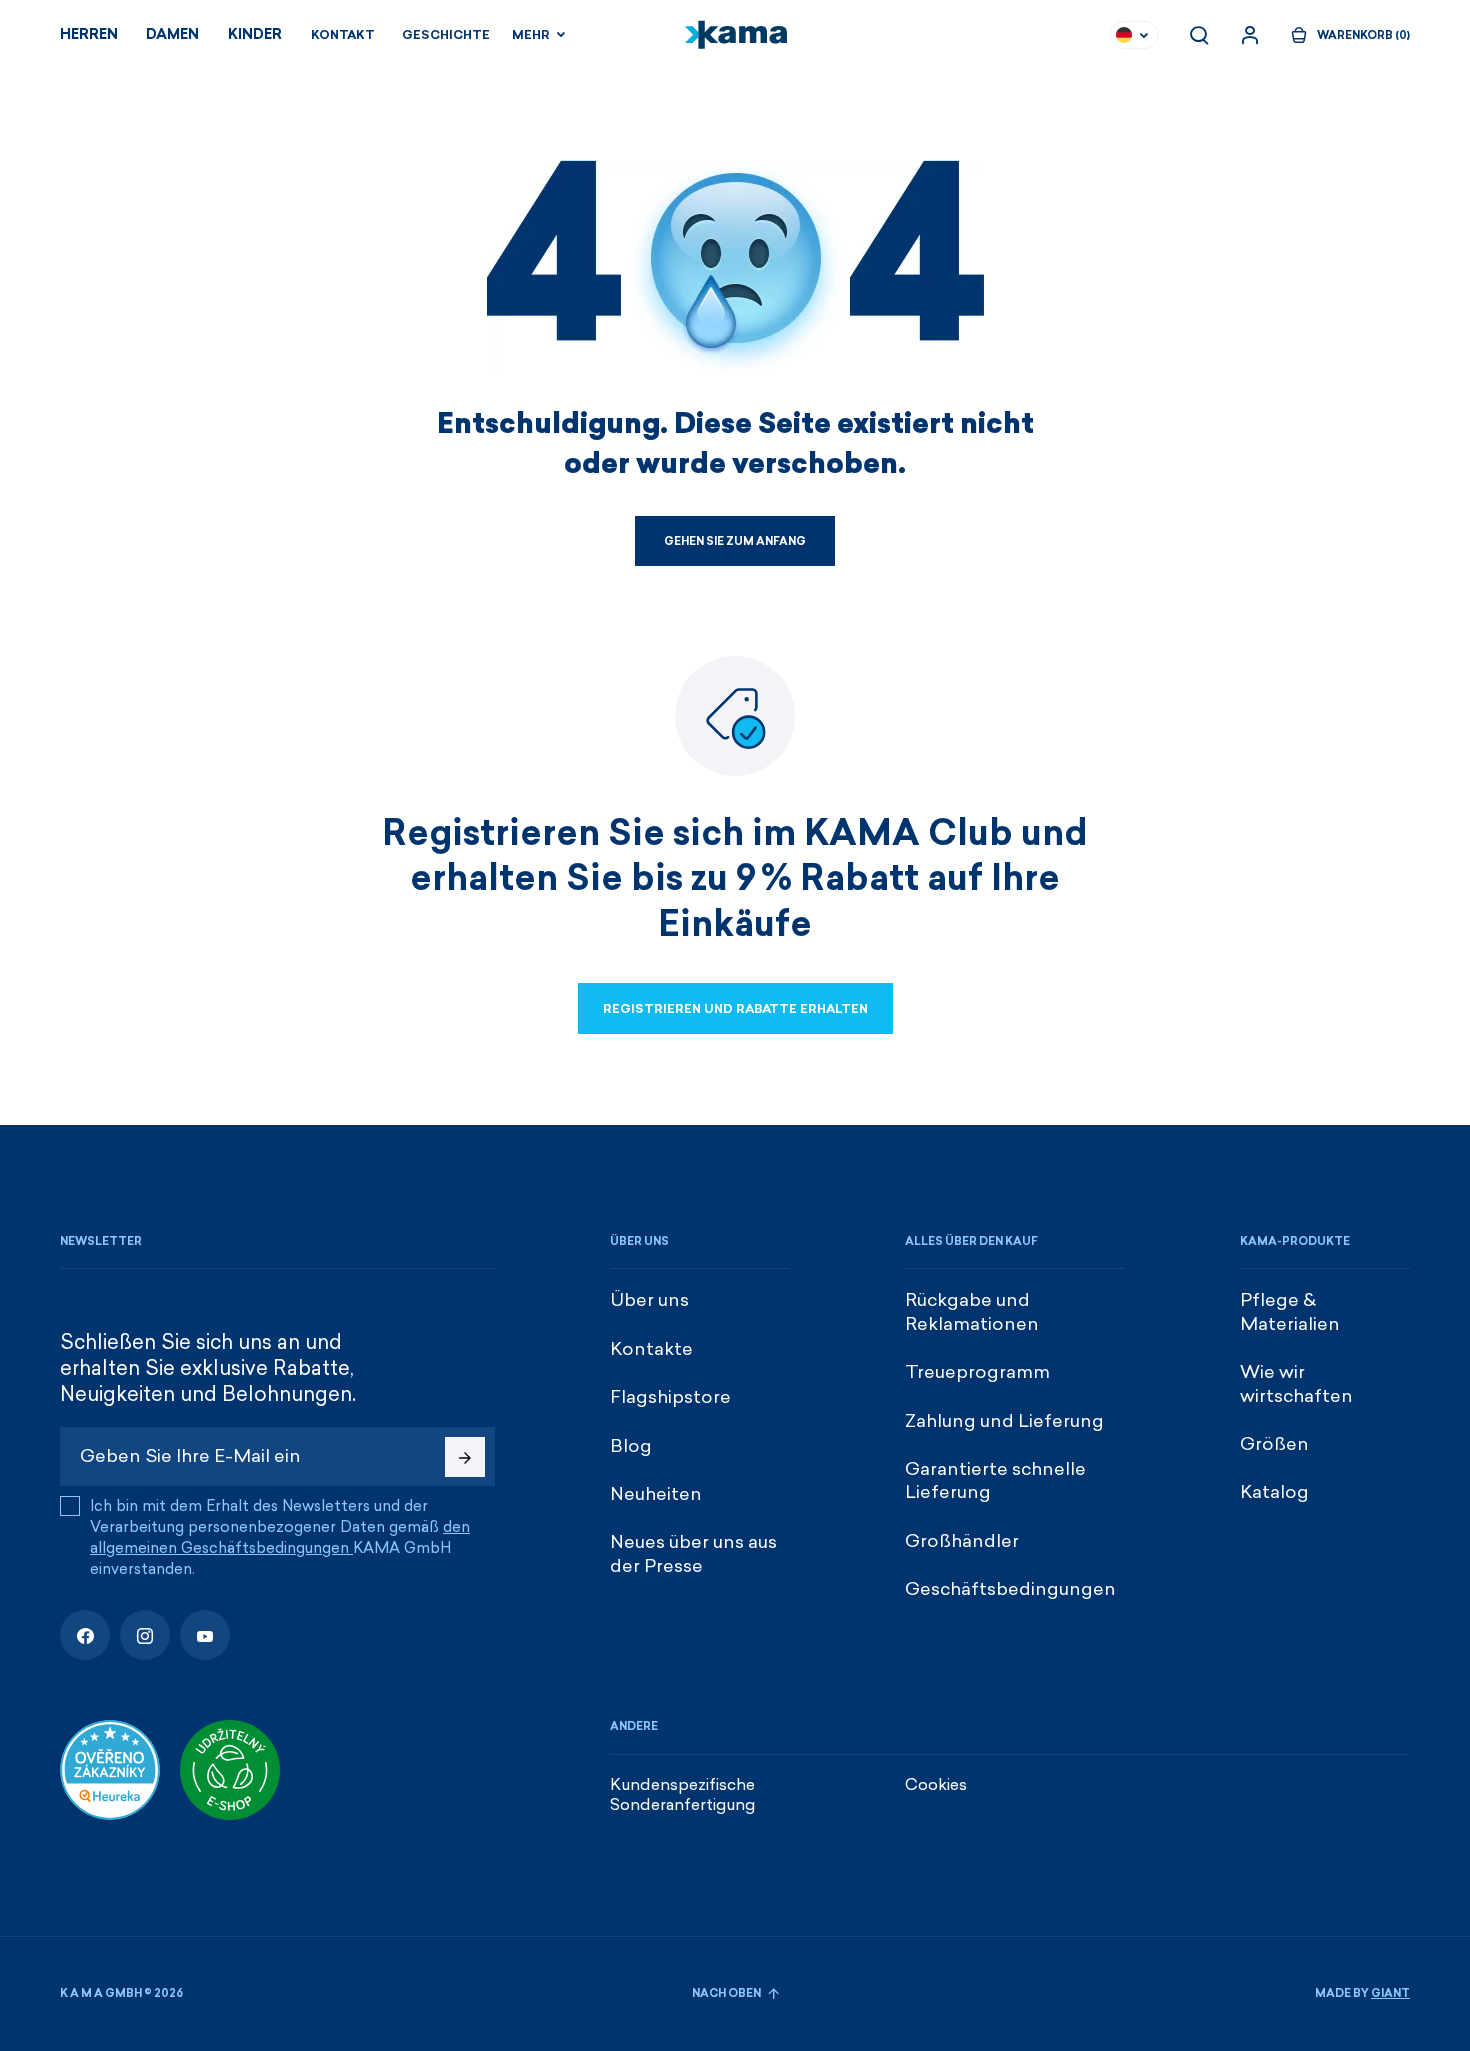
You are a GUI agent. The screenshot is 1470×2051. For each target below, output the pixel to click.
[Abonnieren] (465, 1457)
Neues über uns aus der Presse (693, 1553)
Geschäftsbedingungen (1010, 1589)
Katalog (1274, 1492)
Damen (172, 34)
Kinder (255, 34)
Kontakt (343, 35)
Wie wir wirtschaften (1296, 1383)
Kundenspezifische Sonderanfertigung (682, 1795)
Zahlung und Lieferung (1004, 1421)
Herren (89, 34)
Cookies (936, 1784)
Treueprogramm (977, 1372)
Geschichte (446, 35)
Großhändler (962, 1541)
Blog (631, 1446)
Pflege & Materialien (1290, 1311)
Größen (1274, 1444)
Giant (1390, 1993)
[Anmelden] (1250, 35)
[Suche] (1199, 35)
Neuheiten (656, 1494)
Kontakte (651, 1349)
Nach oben (727, 1993)
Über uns (649, 1300)
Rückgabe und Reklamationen (972, 1311)
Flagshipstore (670, 1397)
